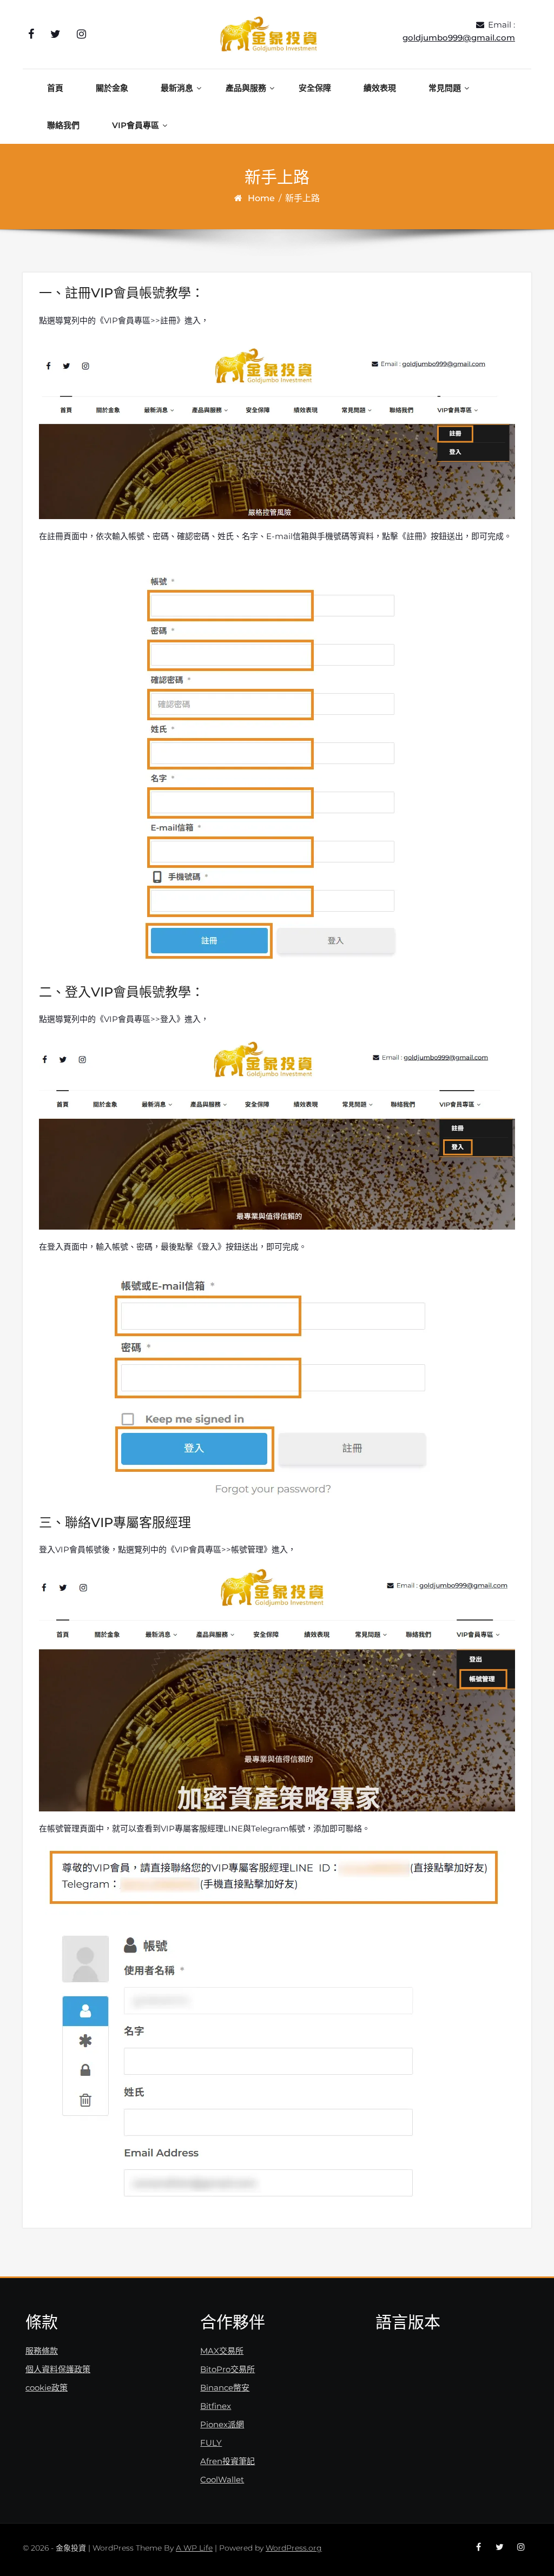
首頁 (55, 88)
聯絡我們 (63, 125)
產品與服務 (246, 88)
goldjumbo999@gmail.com (459, 38)
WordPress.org (294, 2548)
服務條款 (42, 2351)
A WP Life (194, 2548)
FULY (211, 2443)
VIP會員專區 (136, 125)
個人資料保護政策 (58, 2369)
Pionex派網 (222, 2424)
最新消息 (177, 88)
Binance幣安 (225, 2388)
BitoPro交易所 (227, 2369)
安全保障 (315, 88)
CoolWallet (222, 2479)
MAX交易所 (222, 2351)
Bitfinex (216, 2406)
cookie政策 (47, 2388)
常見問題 (445, 88)
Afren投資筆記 (227, 2461)
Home (261, 198)
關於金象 (112, 88)
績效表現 (380, 88)
